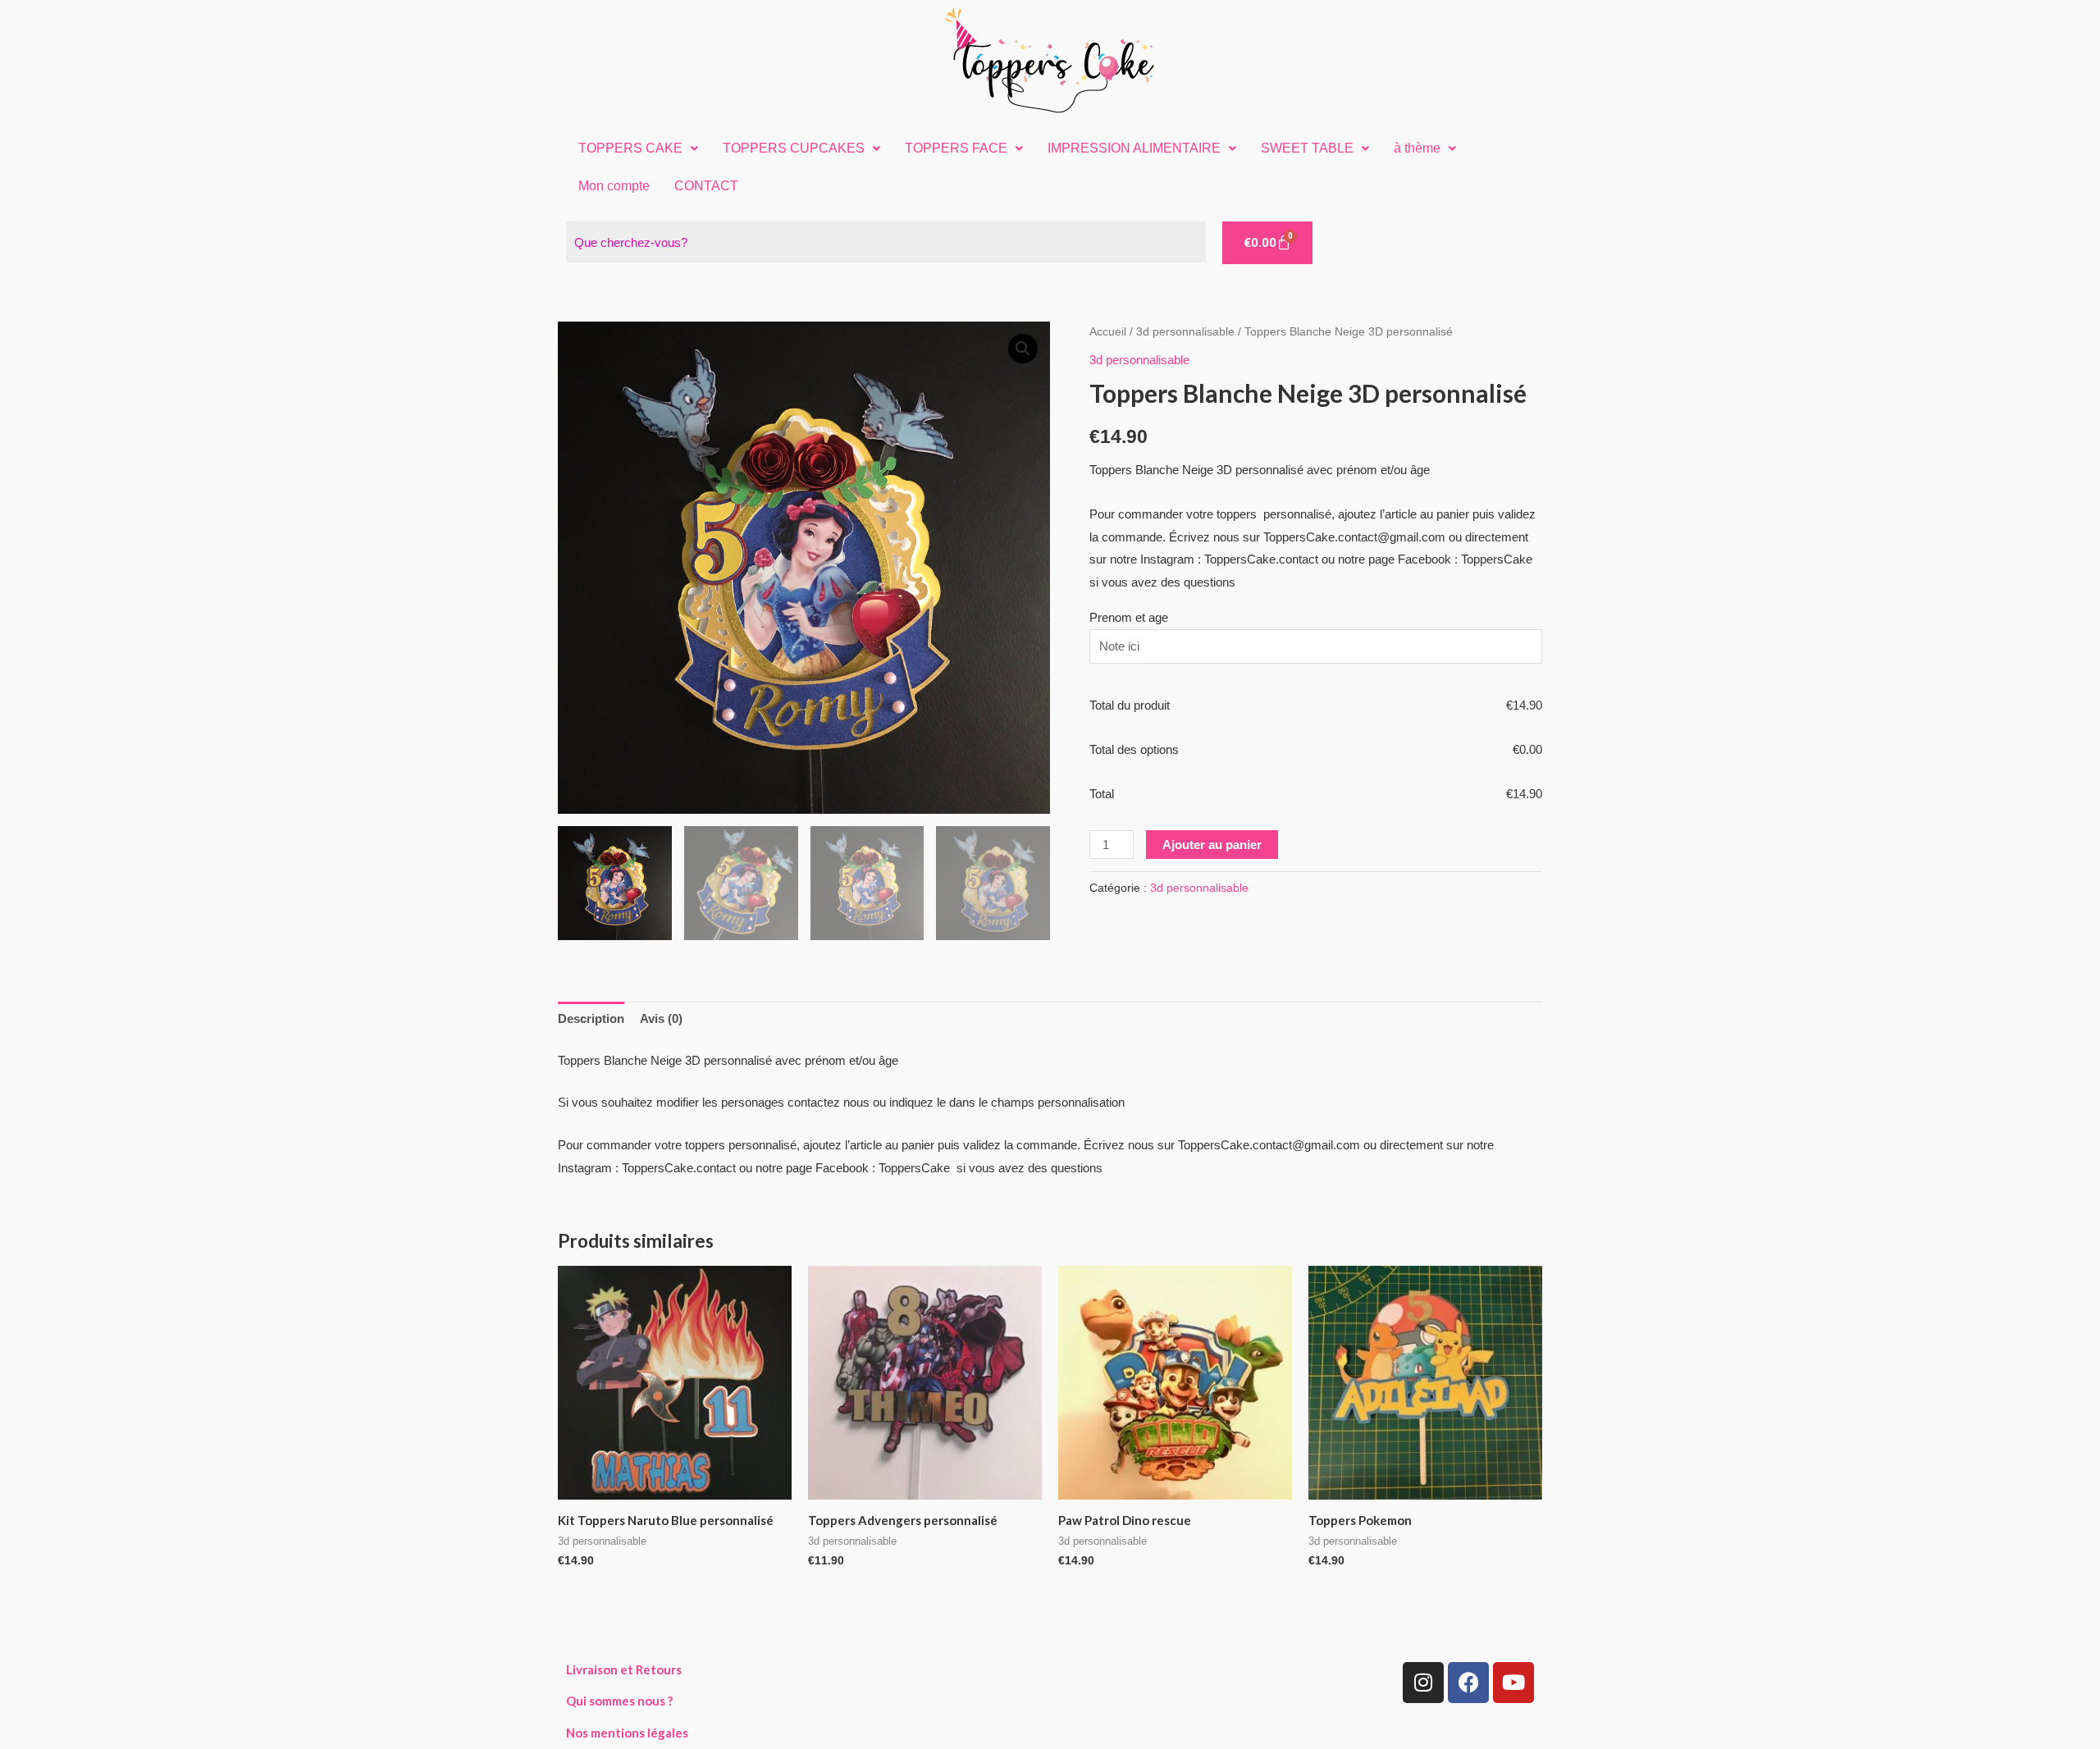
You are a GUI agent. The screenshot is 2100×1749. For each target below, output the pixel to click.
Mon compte (614, 186)
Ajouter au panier (1212, 845)
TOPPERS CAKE (630, 148)
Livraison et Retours (624, 1669)
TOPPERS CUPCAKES (794, 148)
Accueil (1108, 332)
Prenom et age (1129, 617)
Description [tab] (591, 1018)
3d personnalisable (1185, 332)
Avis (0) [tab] (661, 1018)
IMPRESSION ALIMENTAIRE (1134, 148)
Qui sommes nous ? (619, 1701)
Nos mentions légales (627, 1733)
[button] (638, 148)
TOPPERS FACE (956, 148)
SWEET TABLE (1307, 148)
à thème (1417, 148)
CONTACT (706, 186)
